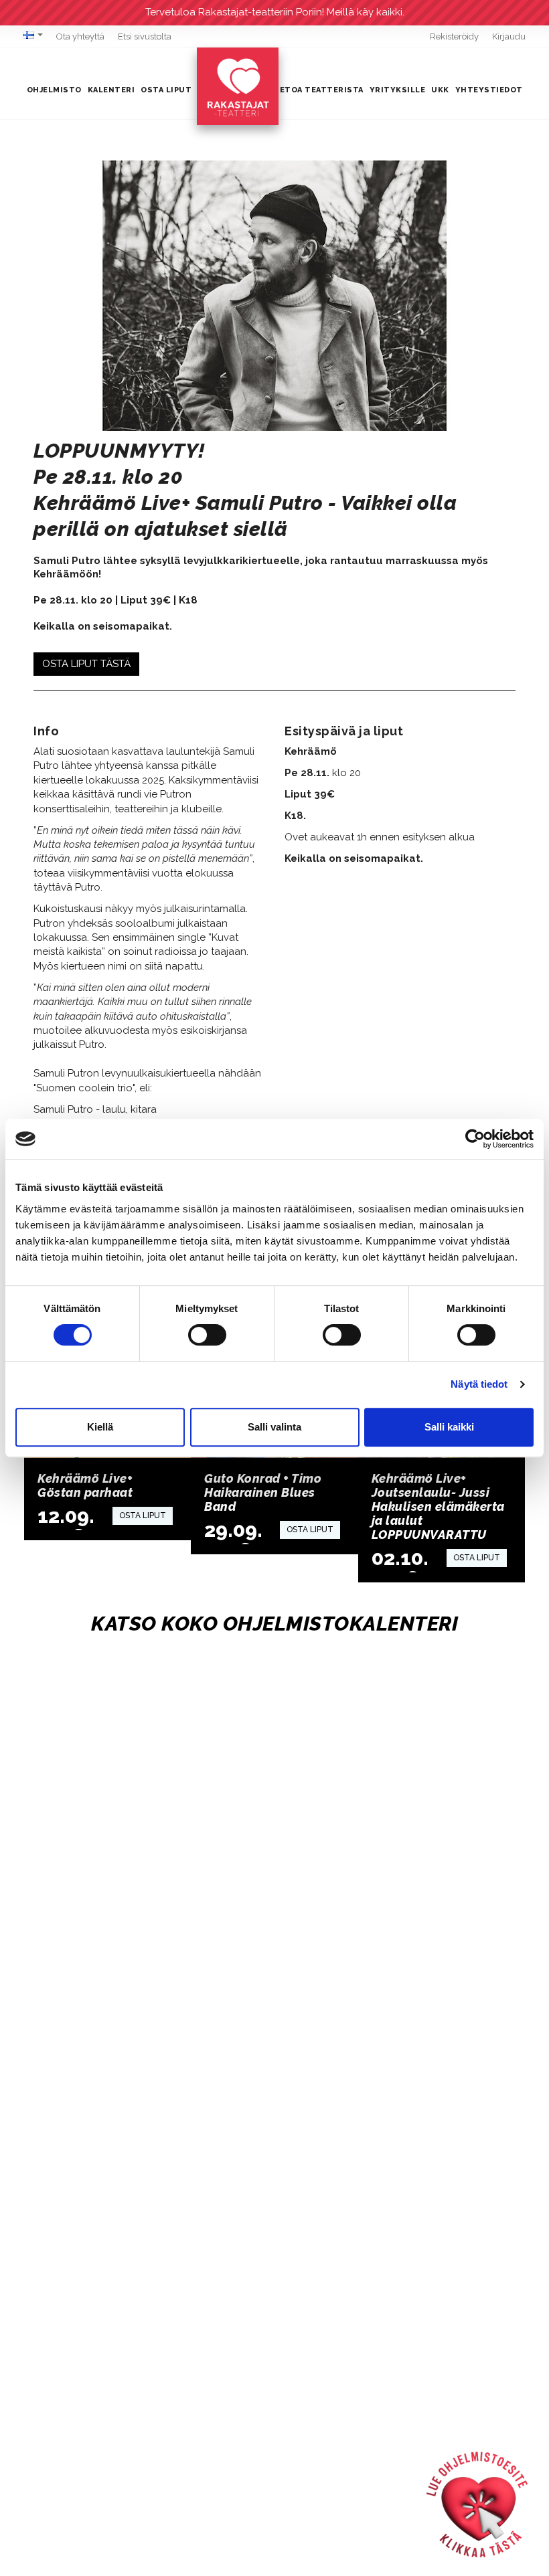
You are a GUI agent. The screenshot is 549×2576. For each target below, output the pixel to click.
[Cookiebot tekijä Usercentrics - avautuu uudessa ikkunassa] (475, 1139)
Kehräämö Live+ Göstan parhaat (85, 1485)
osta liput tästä (86, 664)
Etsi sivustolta (145, 36)
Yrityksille (398, 90)
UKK (440, 90)
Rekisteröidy (454, 36)
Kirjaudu (509, 36)
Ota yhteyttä (80, 36)
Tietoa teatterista (317, 90)
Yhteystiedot (489, 90)
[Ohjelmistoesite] (477, 2504)
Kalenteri (111, 90)
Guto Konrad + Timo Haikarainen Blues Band (263, 1492)
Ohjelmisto (54, 90)
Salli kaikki (449, 1427)
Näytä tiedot (479, 1384)
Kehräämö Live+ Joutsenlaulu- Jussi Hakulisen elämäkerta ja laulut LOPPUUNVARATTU (438, 1506)
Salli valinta (274, 1427)
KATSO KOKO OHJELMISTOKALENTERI (274, 1624)
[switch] (207, 1335)
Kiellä (100, 1427)
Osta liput (166, 90)
